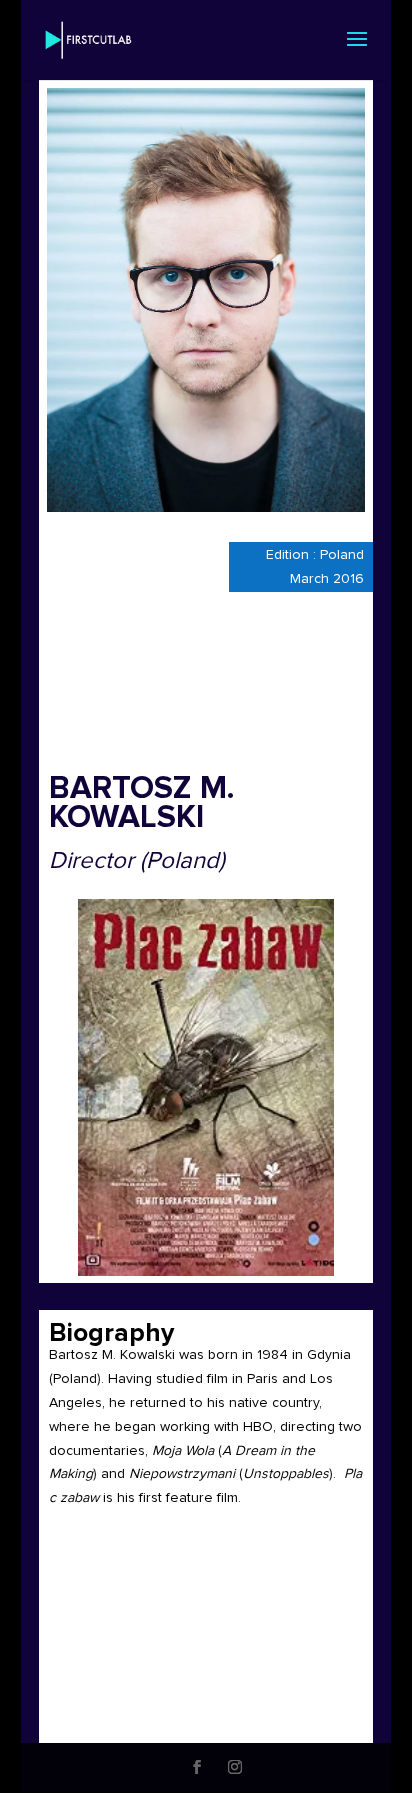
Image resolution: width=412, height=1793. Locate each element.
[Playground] (206, 1087)
